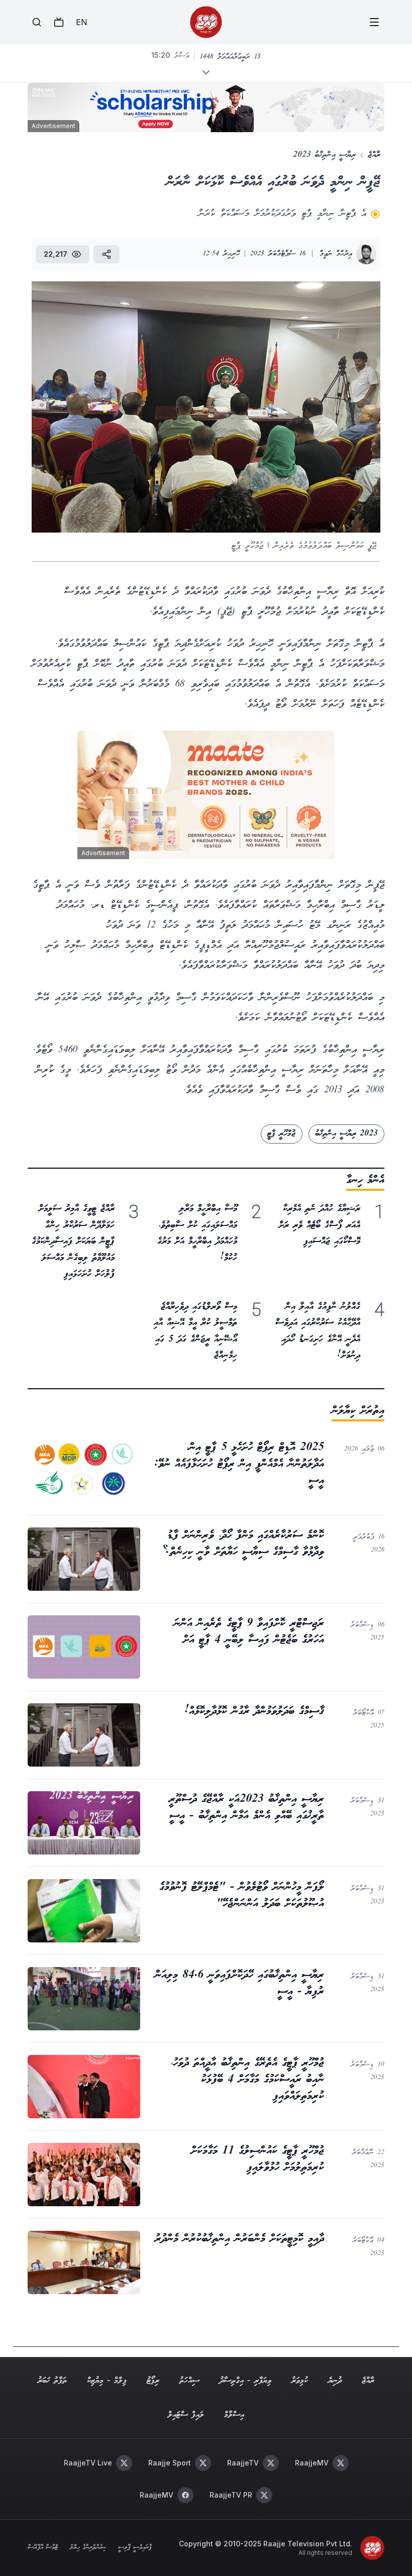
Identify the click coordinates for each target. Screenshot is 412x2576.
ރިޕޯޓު (153, 2381)
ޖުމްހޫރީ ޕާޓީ (281, 1134)
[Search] (37, 22)
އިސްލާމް (234, 2415)
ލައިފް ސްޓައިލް (186, 2415)
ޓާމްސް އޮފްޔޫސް (43, 2548)
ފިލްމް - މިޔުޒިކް (107, 2381)
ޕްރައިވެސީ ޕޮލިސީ (135, 2548)
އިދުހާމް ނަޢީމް (336, 254)
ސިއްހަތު (189, 2381)
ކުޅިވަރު (300, 2381)
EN (81, 22)
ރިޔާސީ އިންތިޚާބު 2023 (325, 155)
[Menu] (374, 22)
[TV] (59, 22)
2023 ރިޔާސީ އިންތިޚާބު (347, 1134)
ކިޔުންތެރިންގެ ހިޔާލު (88, 2548)
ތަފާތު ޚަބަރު (52, 2381)
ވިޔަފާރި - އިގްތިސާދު (245, 2381)
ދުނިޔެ (335, 2381)
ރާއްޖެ (374, 155)
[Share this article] (107, 254)
